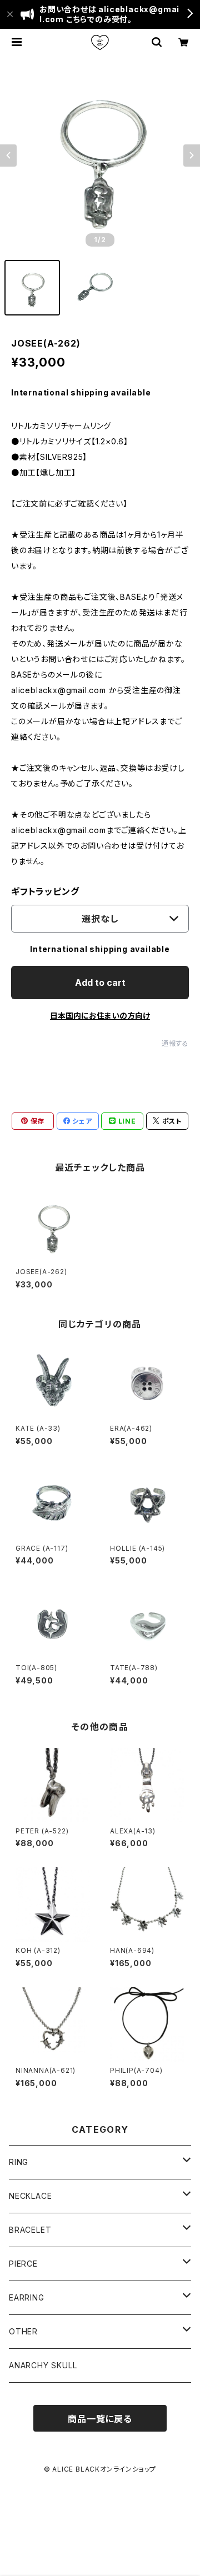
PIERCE (23, 2264)
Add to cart (100, 983)
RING (19, 2162)
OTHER (23, 2331)
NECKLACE (30, 2196)
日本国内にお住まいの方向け (100, 1016)
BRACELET (30, 2230)
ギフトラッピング (45, 891)
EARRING (27, 2297)
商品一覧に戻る (100, 2419)
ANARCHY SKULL (43, 2365)
